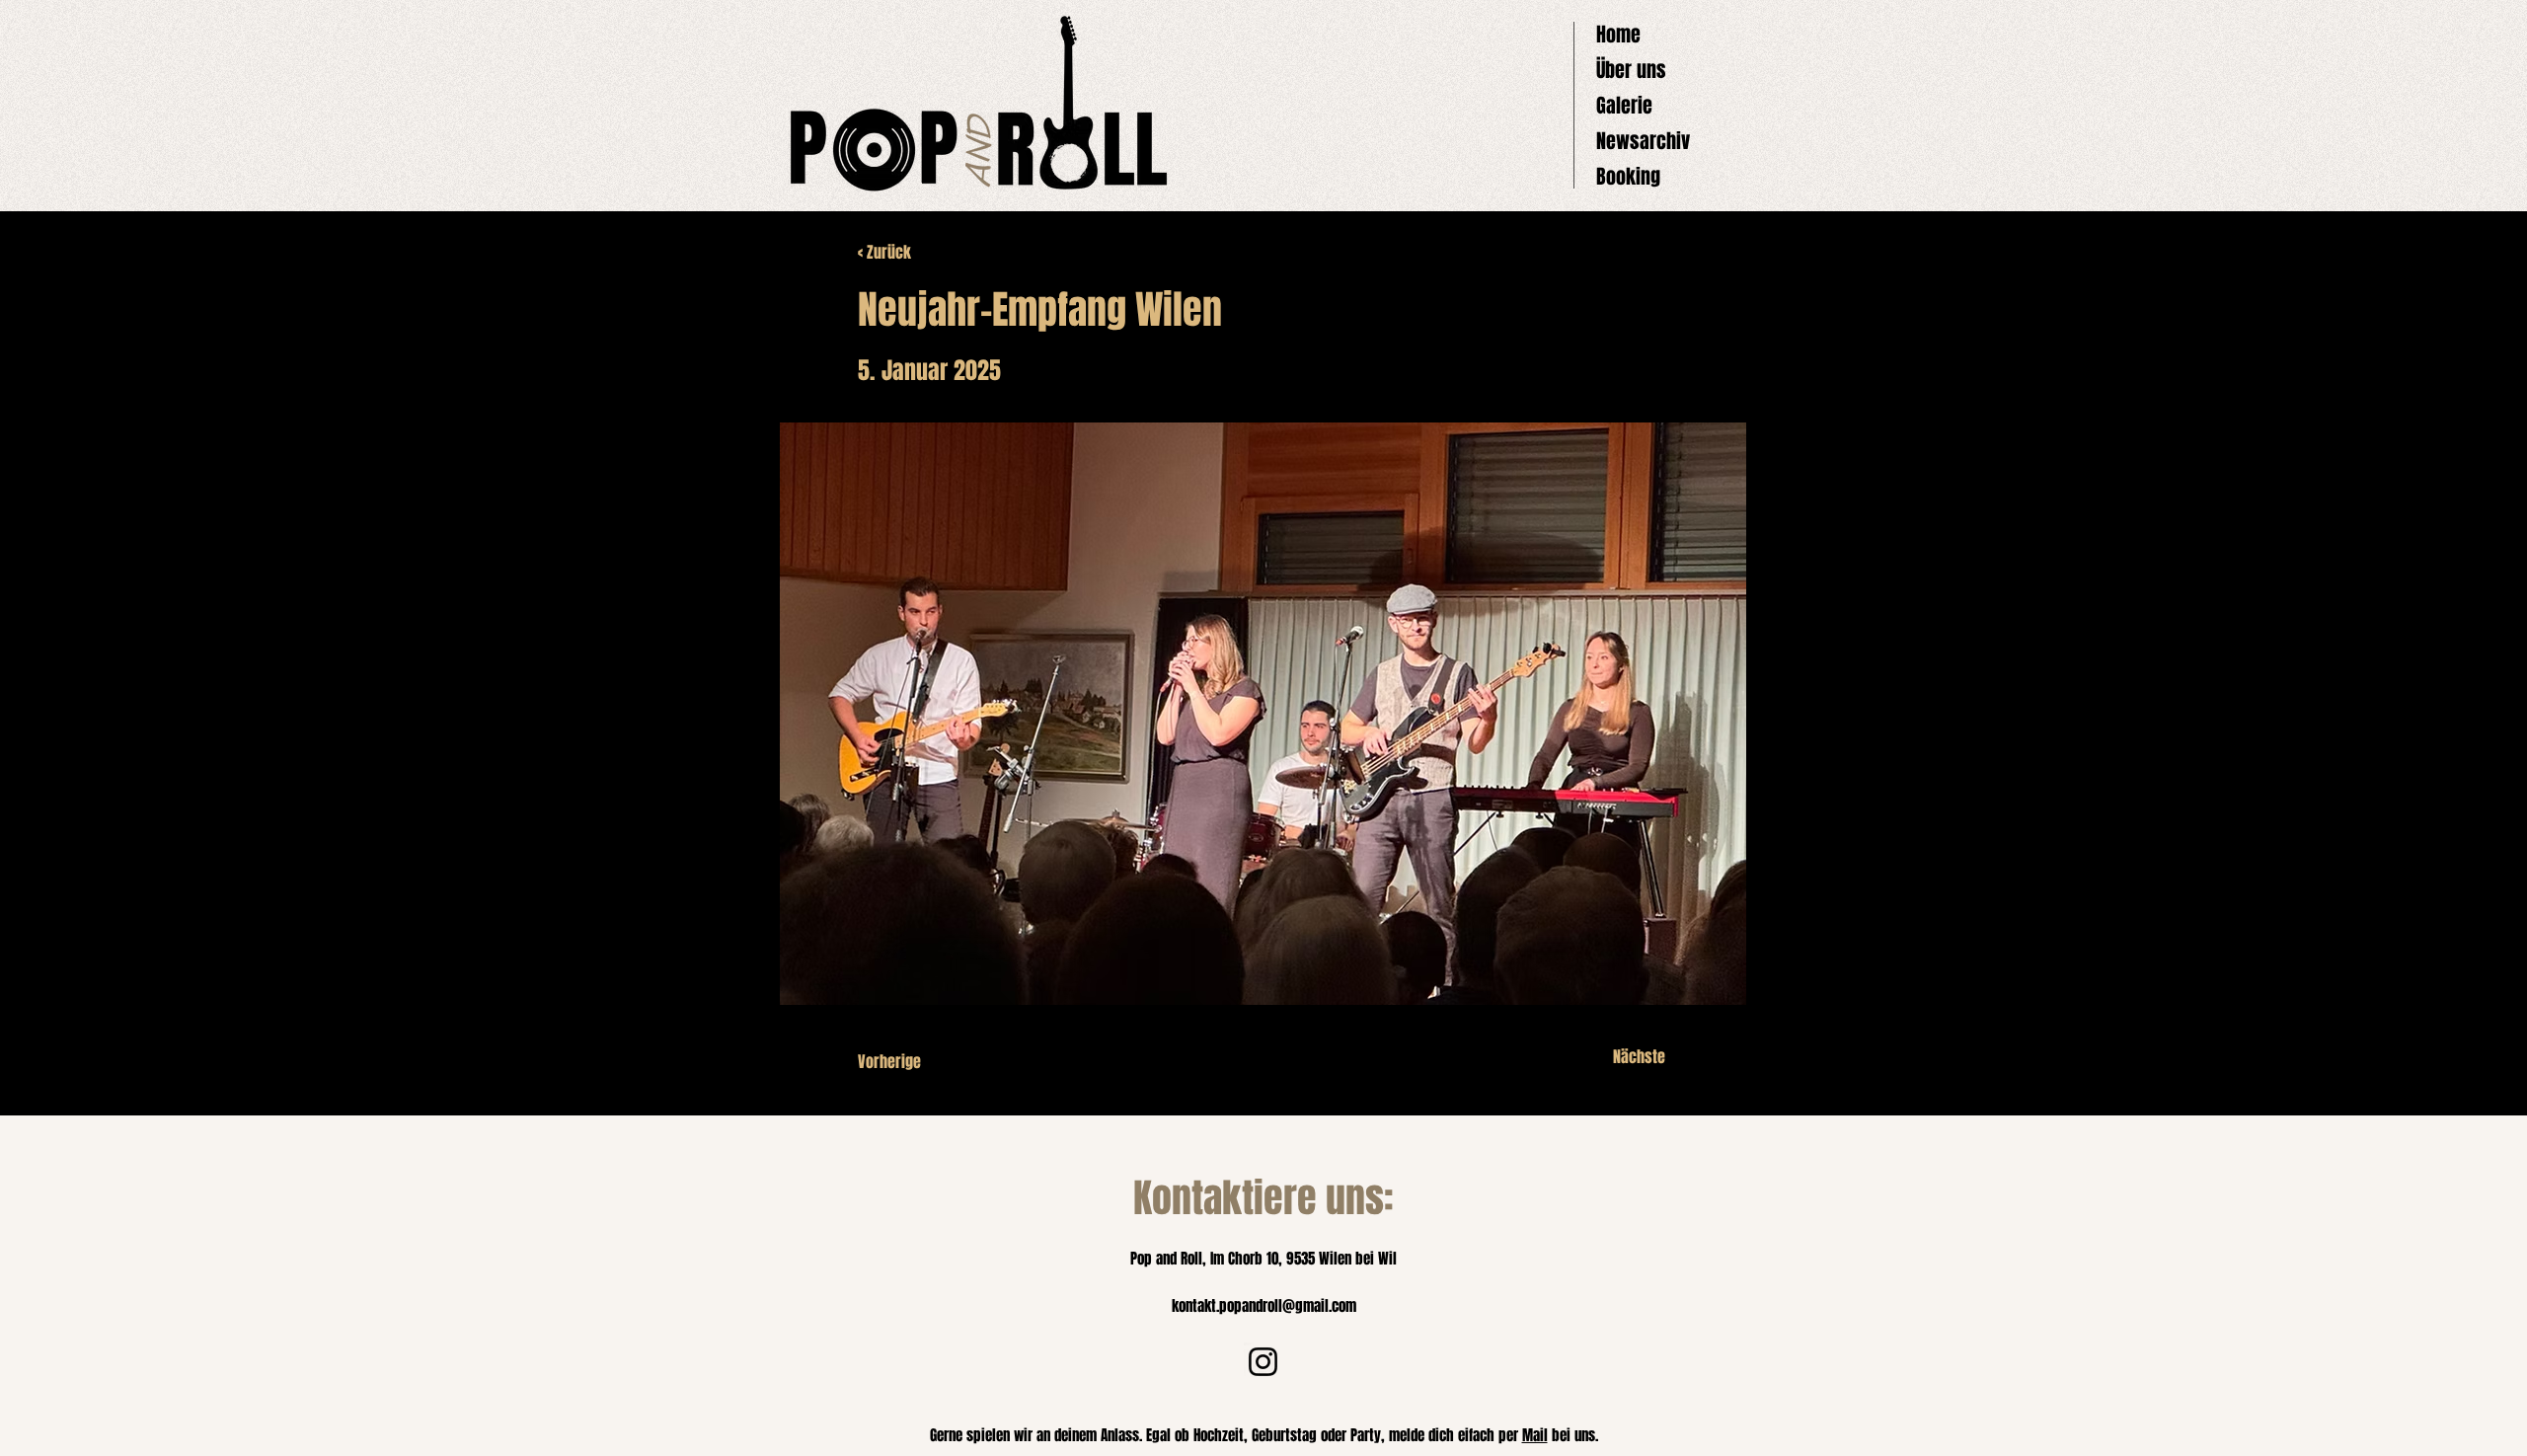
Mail (1535, 1435)
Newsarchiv (1643, 141)
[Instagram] (1263, 1362)
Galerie (1624, 106)
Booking (1628, 177)
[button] (1263, 714)
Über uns (1631, 70)
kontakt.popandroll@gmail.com (1264, 1306)
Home (1618, 35)
